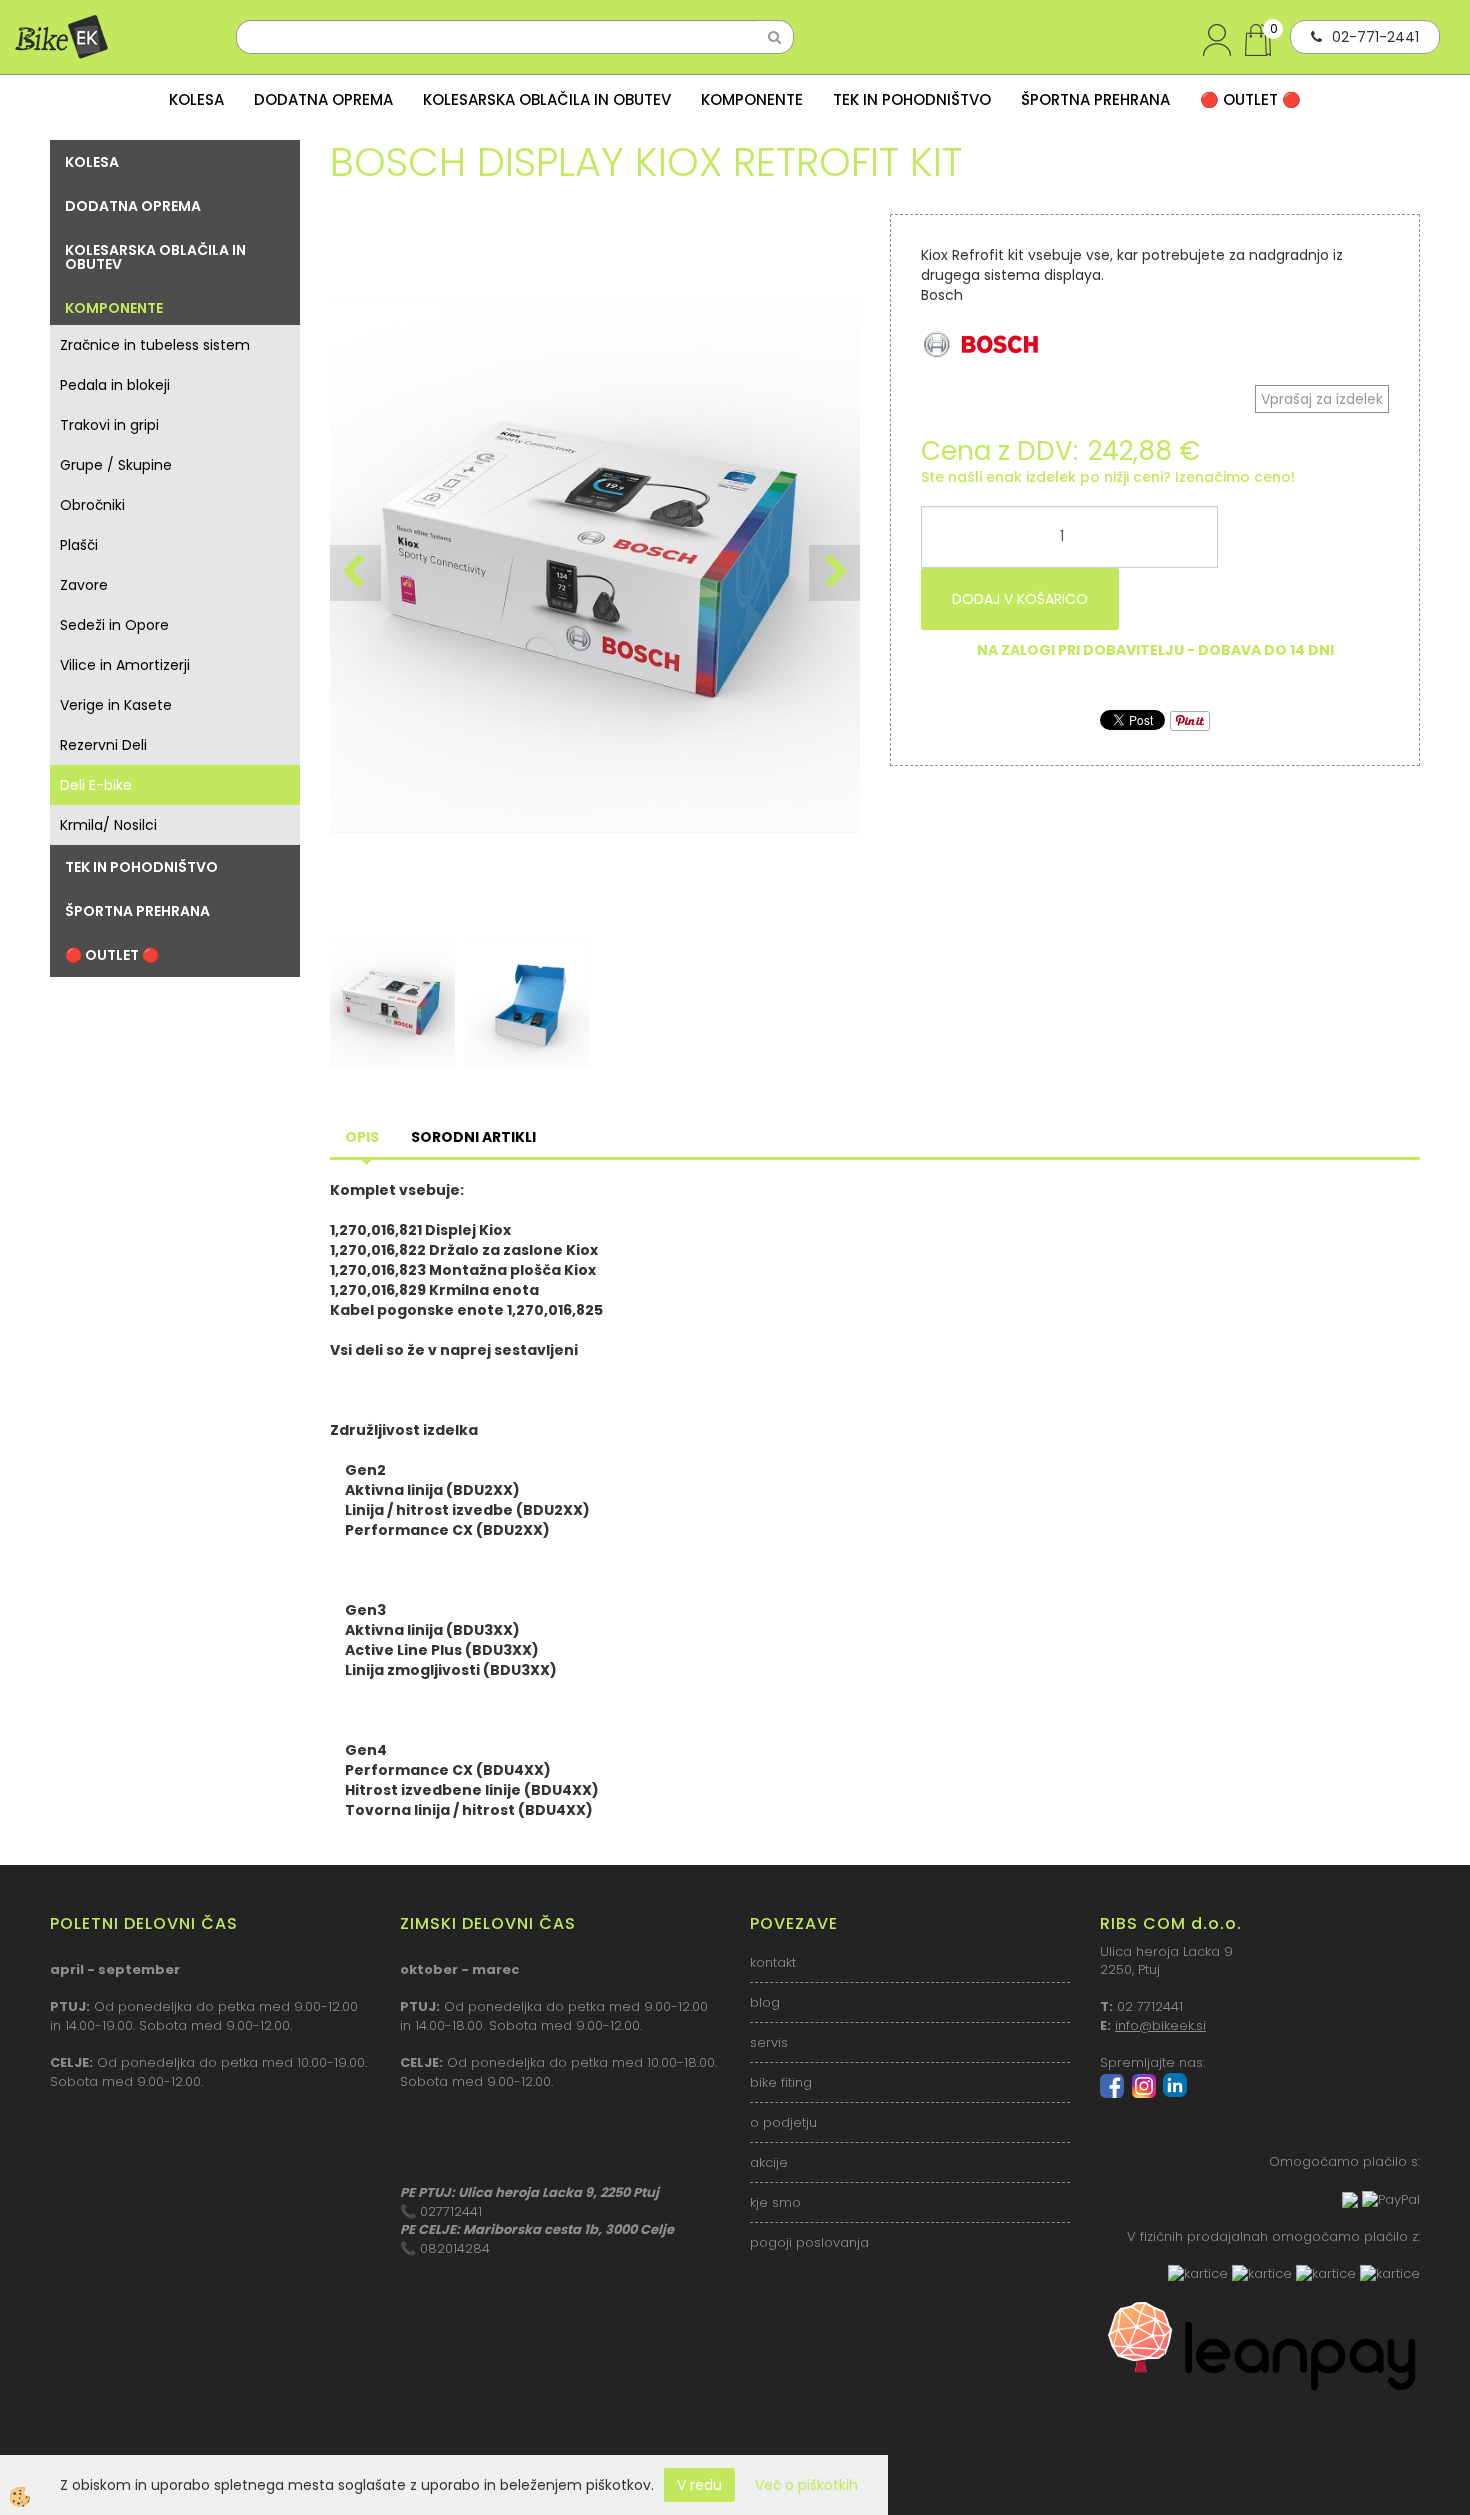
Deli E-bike (96, 785)
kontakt (773, 1962)
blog (765, 2002)
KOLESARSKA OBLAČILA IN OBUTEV (547, 99)
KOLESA (196, 99)
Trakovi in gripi (109, 425)
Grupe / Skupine (116, 465)
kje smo (775, 2202)
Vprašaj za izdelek (1322, 399)
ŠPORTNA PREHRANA (1095, 99)
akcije (769, 2162)
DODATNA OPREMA (323, 99)
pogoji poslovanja (809, 2242)
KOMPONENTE (752, 99)
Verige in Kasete (116, 705)
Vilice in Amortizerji (125, 665)
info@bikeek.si (1160, 2025)
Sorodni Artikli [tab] (473, 1137)
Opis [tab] (362, 1137)
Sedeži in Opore (114, 625)
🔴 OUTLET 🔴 (1250, 99)
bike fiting (781, 2082)
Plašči (79, 545)
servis (769, 2042)
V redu (699, 2485)
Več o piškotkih (806, 2485)
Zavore (84, 585)
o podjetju (783, 2122)
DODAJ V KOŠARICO (1020, 599)
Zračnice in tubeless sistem (155, 345)
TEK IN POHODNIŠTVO (912, 99)
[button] (834, 573)
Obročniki (92, 505)
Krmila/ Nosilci (108, 825)
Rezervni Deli (103, 745)
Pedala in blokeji (115, 385)
